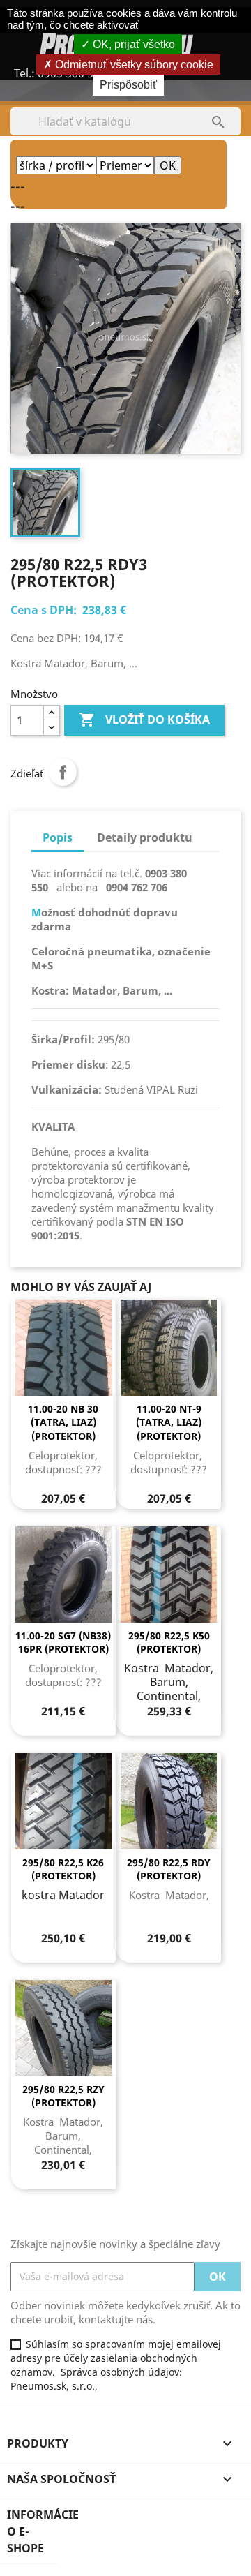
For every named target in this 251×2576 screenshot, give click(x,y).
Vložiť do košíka (144, 720)
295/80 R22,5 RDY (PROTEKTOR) (169, 1869)
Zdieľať (63, 772)
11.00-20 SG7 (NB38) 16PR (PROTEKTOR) (63, 1643)
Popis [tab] (58, 837)
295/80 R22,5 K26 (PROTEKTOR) (63, 1869)
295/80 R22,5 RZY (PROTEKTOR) (63, 2096)
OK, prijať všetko (132, 44)
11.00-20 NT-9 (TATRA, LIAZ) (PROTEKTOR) (169, 1423)
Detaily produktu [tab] (145, 837)
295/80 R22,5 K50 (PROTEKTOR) (169, 1643)
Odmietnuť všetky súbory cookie (133, 65)
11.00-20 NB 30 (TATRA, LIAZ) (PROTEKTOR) (63, 1423)
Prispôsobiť (128, 85)
